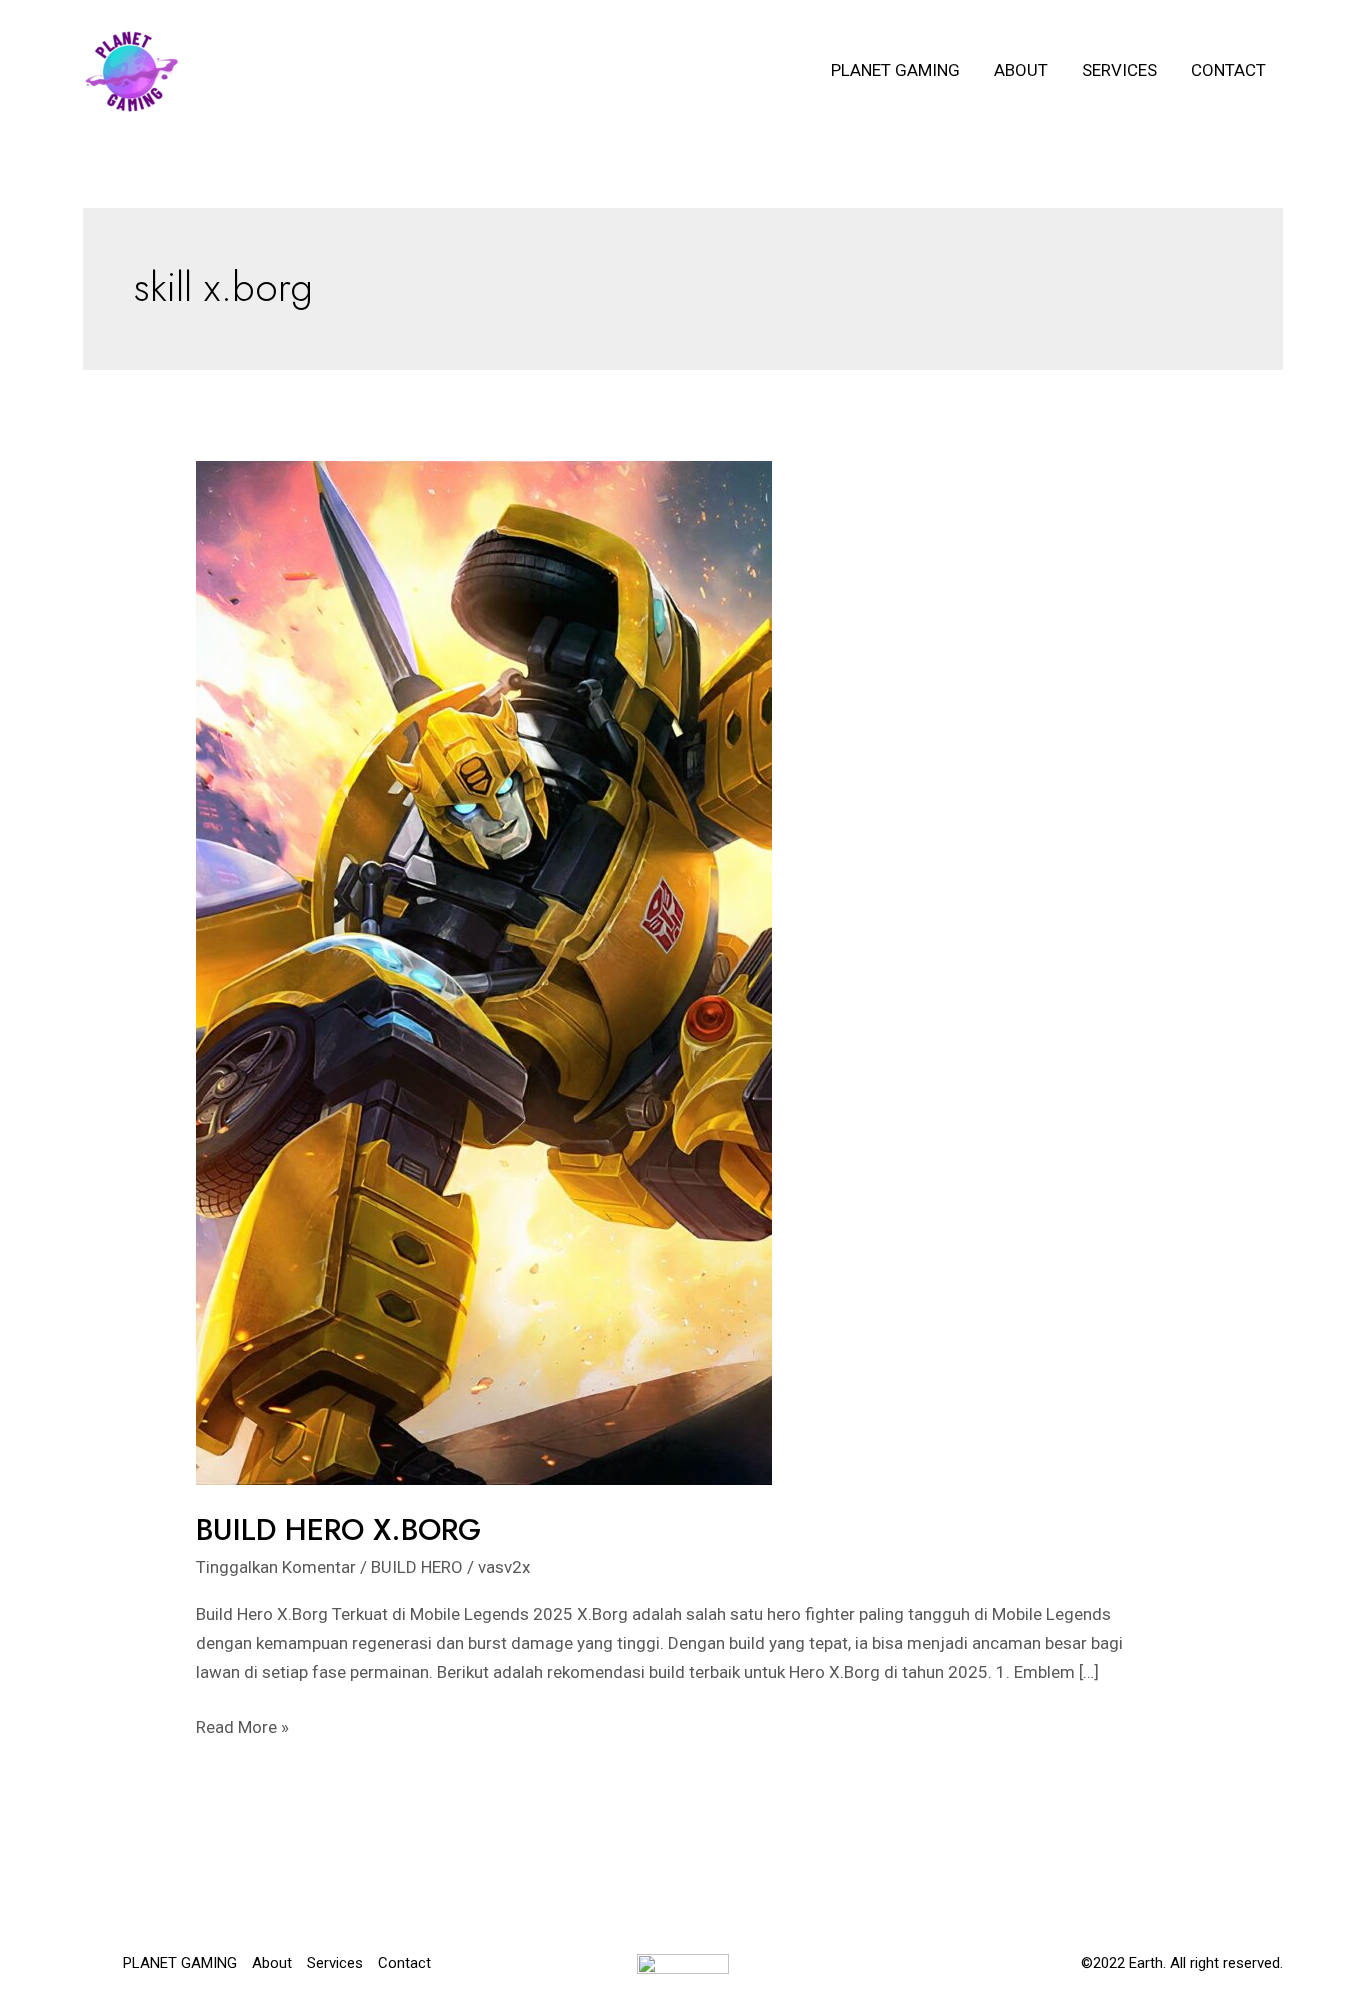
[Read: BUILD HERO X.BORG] (484, 971)
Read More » (242, 1729)
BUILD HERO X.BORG (338, 1529)
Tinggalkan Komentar (276, 1567)
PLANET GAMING (895, 70)
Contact (1228, 70)
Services (1119, 70)
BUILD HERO (417, 1567)
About (1021, 70)
